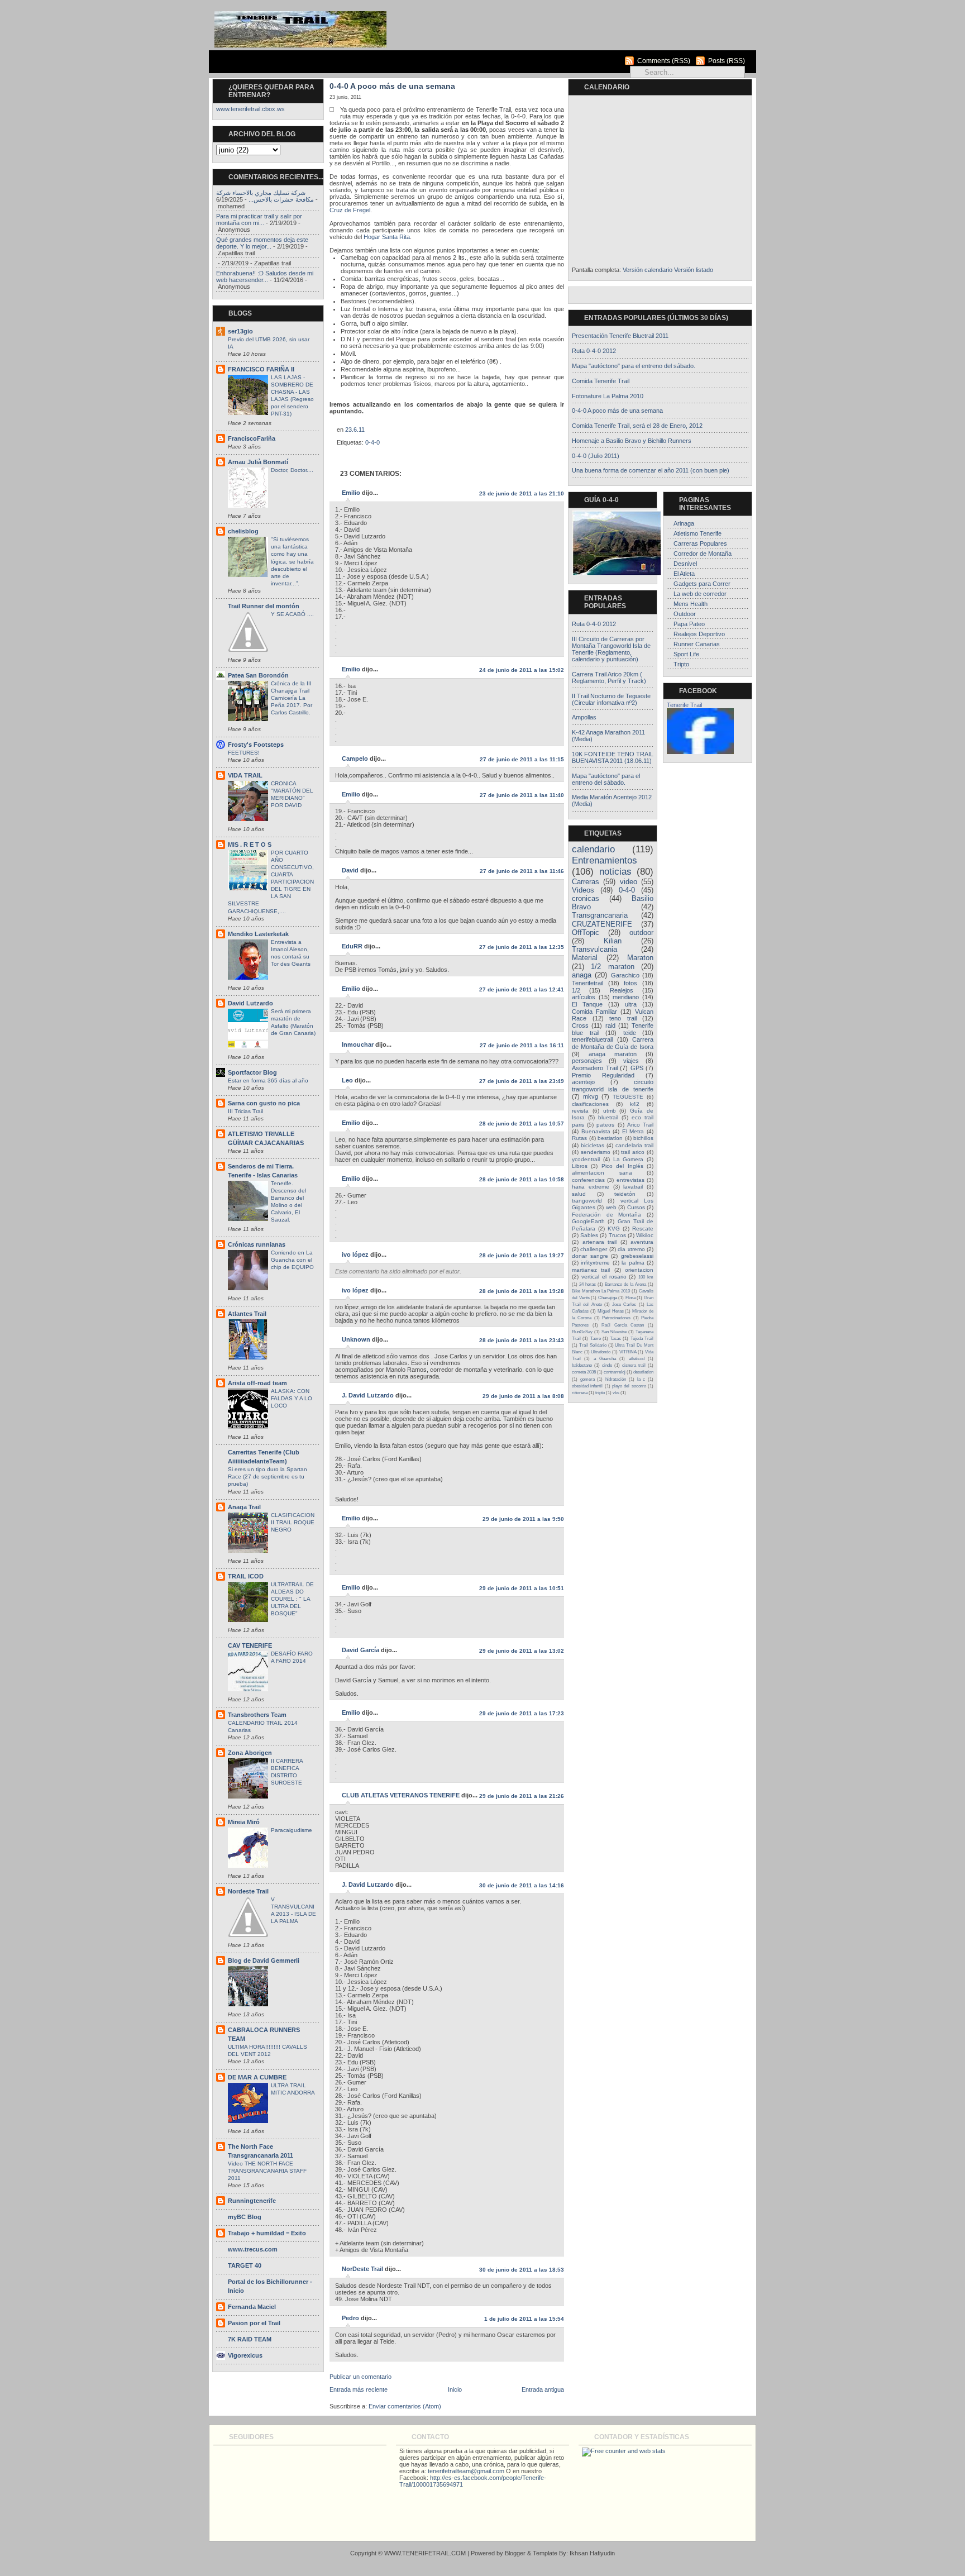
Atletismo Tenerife (698, 533)
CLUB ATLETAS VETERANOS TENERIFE (401, 1795)
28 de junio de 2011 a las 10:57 (522, 1124)
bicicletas (593, 1145)
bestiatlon (610, 1138)
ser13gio (240, 331)
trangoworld (587, 1201)
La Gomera (629, 1159)
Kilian (613, 941)
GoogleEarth (588, 1221)
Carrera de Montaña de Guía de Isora (613, 1043)
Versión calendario (648, 270)
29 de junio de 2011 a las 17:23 (522, 1713)
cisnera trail (634, 1365)
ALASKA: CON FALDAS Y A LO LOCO (292, 1398)
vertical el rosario (604, 1277)
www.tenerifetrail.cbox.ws (250, 109)
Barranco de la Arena (625, 1284)
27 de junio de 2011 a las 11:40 (522, 795)
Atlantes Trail (247, 1314)
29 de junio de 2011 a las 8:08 (523, 1396)
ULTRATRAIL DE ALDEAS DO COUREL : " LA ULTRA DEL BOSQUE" (292, 1599)
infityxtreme (595, 1263)
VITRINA (628, 1352)
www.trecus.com (253, 2249)
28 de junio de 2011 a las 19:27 (522, 1255)
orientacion (639, 1270)
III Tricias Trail (245, 1111)
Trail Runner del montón (264, 606)
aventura (642, 1242)
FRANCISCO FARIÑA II (261, 369)
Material (585, 958)
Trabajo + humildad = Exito (267, 2233)
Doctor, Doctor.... (292, 470)
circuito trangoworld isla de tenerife (613, 1086)
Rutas (579, 1138)
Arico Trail (640, 1125)
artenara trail (600, 1242)
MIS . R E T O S (250, 845)
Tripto (681, 664)
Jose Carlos (624, 1304)
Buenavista (596, 1131)
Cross (580, 1025)
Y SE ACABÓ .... (292, 614)
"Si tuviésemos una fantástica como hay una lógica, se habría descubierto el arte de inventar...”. (292, 561)
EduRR (352, 946)
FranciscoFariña (252, 438)
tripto (600, 1392)
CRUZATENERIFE (602, 924)
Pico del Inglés (622, 1166)
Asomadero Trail (595, 1068)
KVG (614, 1229)
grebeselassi (637, 1256)
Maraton (640, 958)
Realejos (622, 990)
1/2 (576, 990)
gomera (587, 1379)
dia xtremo (631, 1249)
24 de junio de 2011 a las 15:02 (522, 670)
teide (630, 1033)
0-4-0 (372, 442)
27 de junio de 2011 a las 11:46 (522, 871)
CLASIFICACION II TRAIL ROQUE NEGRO (293, 1522)
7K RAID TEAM (250, 2339)
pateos (605, 1125)
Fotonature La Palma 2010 (608, 396)
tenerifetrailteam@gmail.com (466, 2471)
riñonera (580, 1392)
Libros (580, 1166)
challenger (594, 1249)
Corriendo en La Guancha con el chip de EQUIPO (292, 1260)
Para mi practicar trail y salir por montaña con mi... (259, 220)
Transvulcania (594, 950)
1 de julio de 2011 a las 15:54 (524, 2319)
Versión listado (694, 270)
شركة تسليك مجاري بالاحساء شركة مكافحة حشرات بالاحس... (265, 196)
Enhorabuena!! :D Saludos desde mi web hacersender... (265, 276)
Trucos (617, 1235)
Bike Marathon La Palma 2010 (601, 1291)
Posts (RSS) (727, 61)
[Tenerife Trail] (700, 752)
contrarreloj (615, 1372)
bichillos (643, 1138)
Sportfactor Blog (252, 1072)
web (611, 1207)
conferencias (588, 1180)
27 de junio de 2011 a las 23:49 (522, 1081)
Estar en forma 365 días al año (268, 1081)
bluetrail (608, 1117)
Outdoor (685, 614)
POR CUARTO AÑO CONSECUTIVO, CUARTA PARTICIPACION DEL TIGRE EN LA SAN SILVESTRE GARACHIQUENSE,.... (271, 882)
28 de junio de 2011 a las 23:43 (522, 1340)
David (350, 870)
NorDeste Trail (362, 2269)
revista (580, 1111)
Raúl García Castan (623, 1325)
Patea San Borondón (258, 675)
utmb (610, 1111)
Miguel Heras (611, 1311)
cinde (607, 1365)
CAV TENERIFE (250, 1645)
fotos (630, 983)
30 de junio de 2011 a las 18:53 (522, 2270)
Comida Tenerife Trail (601, 381)
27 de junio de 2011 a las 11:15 (522, 759)
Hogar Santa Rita (387, 237)
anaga (582, 975)
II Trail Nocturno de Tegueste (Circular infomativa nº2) (611, 699)
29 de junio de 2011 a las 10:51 (522, 1588)
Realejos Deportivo (699, 634)
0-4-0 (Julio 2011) (596, 456)
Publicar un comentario (360, 2377)
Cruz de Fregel (350, 210)
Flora (630, 1297)
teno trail (623, 1018)
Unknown (356, 1339)
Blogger (515, 2553)
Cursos (636, 1207)
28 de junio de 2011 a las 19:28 (522, 1291)
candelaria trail (634, 1145)
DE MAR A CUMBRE (257, 2077)
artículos (584, 997)
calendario (593, 849)
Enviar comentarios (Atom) (405, 2406)
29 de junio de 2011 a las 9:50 (523, 1519)
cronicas (586, 899)
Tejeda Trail (642, 1338)
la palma (633, 1263)
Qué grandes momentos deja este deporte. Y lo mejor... (262, 243)
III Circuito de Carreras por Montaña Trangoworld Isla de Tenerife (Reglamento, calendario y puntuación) (611, 649)
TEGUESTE (628, 1097)
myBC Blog (245, 2217)
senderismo (596, 1152)
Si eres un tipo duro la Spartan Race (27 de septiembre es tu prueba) (267, 1477)
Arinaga (684, 523)
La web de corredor (700, 594)
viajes (631, 1061)
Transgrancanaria (600, 915)
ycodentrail (586, 1159)
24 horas (587, 1284)
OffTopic (586, 933)
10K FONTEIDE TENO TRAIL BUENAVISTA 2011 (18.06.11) (613, 757)
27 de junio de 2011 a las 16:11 (522, 1045)
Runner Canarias (697, 644)
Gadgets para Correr (702, 584)
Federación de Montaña (606, 1215)
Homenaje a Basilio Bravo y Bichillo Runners (632, 441)
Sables (589, 1235)
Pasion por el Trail (254, 2323)
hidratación (616, 1379)
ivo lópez (355, 1254)
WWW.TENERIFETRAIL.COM (425, 2553)
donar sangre (590, 1256)
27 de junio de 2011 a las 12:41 (522, 989)
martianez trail (591, 1270)
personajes (587, 1061)
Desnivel (685, 564)
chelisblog (243, 531)
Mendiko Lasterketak (258, 934)
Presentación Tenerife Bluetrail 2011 (620, 336)
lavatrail (633, 1187)
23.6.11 (355, 430)
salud (579, 1194)
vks (616, 1392)
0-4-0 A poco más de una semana (392, 86)
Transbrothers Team (257, 1715)
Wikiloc (645, 1235)
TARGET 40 (245, 2265)
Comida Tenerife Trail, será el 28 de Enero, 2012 (637, 426)
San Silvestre (614, 1332)
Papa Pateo (689, 624)
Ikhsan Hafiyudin (592, 2553)
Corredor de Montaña (703, 554)
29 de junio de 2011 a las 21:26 (522, 1796)
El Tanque (587, 1004)
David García (360, 1650)
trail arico (633, 1152)
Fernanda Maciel (252, 2307)
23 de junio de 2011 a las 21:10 (522, 493)
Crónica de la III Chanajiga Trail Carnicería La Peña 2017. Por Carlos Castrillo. (292, 698)
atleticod (637, 1358)
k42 (635, 1104)
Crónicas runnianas (257, 1244)
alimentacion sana (602, 1173)
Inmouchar (358, 1044)
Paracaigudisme (292, 1830)
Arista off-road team (257, 1383)
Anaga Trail (244, 1507)
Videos (583, 890)
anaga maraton (613, 1054)
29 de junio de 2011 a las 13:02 (522, 1651)
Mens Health (691, 604)
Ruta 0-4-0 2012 (594, 351)
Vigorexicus (245, 2355)
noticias (615, 872)
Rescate (643, 1229)
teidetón (625, 1194)
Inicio (455, 2389)
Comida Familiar (594, 1012)
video (629, 882)
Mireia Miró (244, 1822)
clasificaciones (590, 1104)
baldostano (582, 1365)
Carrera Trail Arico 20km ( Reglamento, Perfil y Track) (609, 678)
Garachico (625, 975)
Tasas (615, 1338)
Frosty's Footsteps (256, 745)
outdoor (641, 933)
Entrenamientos (605, 860)
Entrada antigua (543, 2389)
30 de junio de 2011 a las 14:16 (522, 1885)
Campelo (355, 759)
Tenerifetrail (587, 983)
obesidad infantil (587, 1386)
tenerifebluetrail (592, 1039)
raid (610, 1025)
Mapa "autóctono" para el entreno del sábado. (634, 366)
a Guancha (605, 1358)
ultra (631, 1004)
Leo (347, 1080)
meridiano (626, 997)
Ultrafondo (601, 1352)
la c (641, 1379)
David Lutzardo (250, 1003)
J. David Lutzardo (368, 1395)
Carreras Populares (700, 543)
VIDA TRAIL (245, 775)
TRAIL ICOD (246, 1576)
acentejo (583, 1082)
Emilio (351, 493)
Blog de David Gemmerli (264, 1960)
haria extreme (591, 1187)
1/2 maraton (612, 967)
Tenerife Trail (684, 705)
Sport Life (686, 654)
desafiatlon (643, 1372)
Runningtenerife (252, 2201)
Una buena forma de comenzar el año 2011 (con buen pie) (651, 470)
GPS (637, 1068)
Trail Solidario (593, 1345)
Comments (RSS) (664, 61)
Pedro (350, 2318)
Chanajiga (608, 1297)
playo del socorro (629, 1386)
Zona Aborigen (250, 1753)
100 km (646, 1277)
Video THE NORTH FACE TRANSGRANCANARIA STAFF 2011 (267, 2171)
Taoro (596, 1338)
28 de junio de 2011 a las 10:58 (522, 1179)
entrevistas (630, 1180)
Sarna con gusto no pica (264, 1103)
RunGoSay (582, 1332)
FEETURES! (244, 753)
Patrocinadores (616, 1318)
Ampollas (584, 717)
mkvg (591, 1096)
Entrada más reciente (359, 2389)
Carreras (586, 882)
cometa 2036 (584, 1372)
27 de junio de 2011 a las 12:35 (522, 947)
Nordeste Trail (248, 1891)
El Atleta (684, 574)
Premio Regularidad (603, 1075)
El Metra (633, 1131)
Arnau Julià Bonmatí (258, 462)
